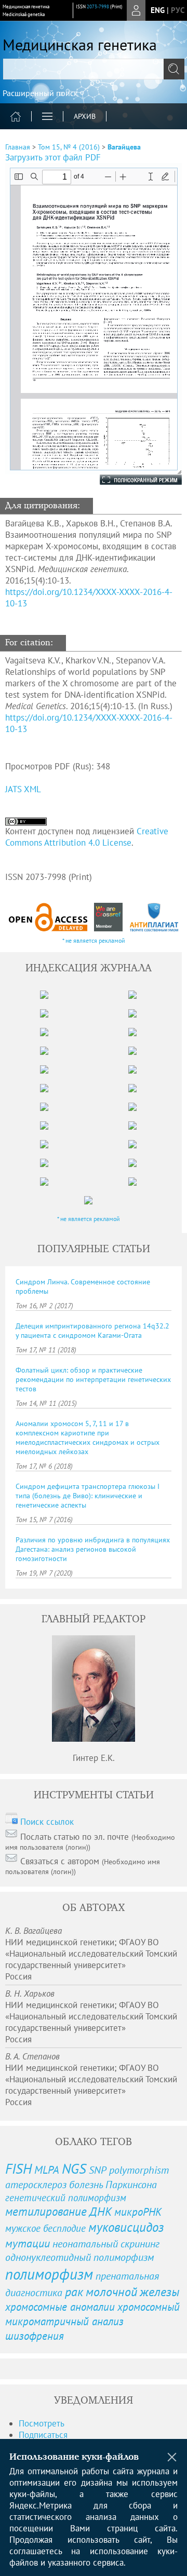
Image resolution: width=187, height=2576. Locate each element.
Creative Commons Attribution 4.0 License (87, 837)
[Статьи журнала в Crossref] (109, 917)
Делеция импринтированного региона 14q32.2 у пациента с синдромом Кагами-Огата (92, 1331)
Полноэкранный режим (130, 480)
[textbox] (94, 69)
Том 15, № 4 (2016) (69, 147)
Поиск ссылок (47, 1822)
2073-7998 (98, 6)
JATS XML (23, 789)
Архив (85, 116)
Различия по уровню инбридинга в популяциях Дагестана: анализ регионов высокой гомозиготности (93, 1549)
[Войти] (136, 10)
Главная (18, 147)
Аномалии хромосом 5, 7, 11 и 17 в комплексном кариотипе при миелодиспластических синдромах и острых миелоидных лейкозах (88, 1438)
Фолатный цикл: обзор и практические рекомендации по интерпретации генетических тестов (93, 1379)
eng (158, 10)
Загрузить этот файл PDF (53, 157)
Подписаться (43, 2435)
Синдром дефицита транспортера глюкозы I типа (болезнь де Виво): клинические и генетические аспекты (88, 1496)
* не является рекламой (94, 940)
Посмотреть (42, 2423)
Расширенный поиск (40, 93)
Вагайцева (124, 147)
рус (178, 10)
